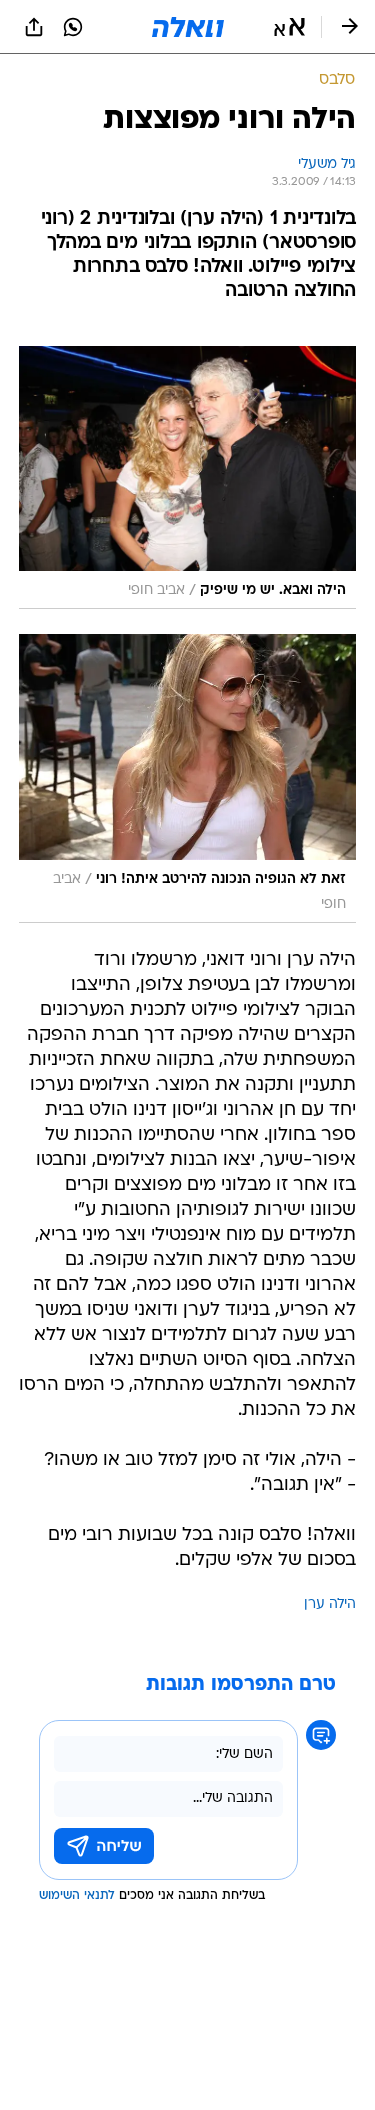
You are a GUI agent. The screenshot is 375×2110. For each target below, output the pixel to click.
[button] (289, 27)
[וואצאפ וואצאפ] (73, 27)
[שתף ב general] (34, 27)
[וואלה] (188, 27)
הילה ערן (330, 1604)
